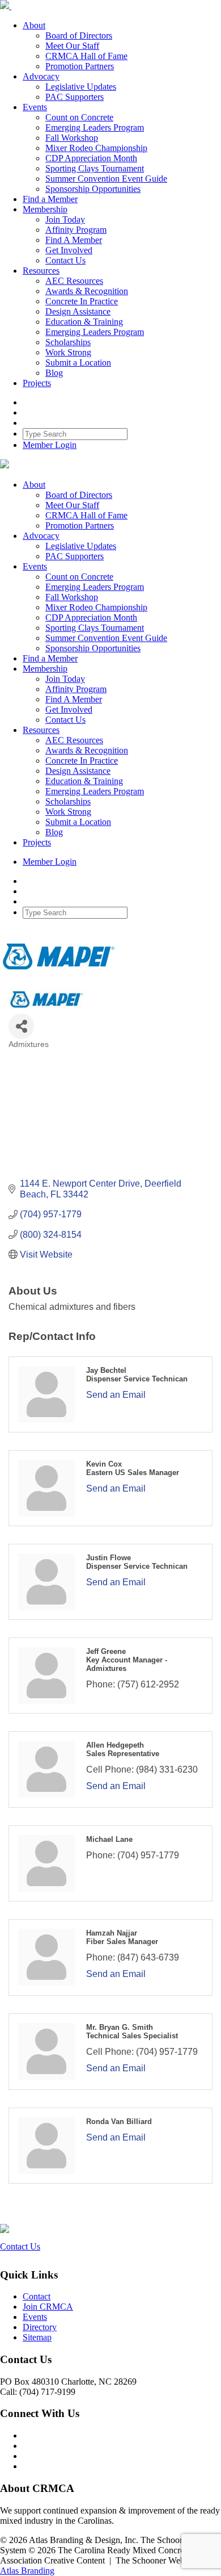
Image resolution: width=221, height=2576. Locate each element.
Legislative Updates (81, 87)
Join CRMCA (48, 2307)
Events (35, 107)
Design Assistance (78, 311)
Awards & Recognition (87, 291)
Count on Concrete (79, 117)
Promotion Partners (80, 66)
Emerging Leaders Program (95, 127)
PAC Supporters (75, 97)
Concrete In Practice (82, 301)
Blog (54, 373)
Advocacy (41, 76)
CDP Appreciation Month (91, 158)
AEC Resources (74, 281)
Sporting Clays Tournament (95, 168)
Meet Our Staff (72, 46)
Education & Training (84, 322)
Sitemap (37, 2337)
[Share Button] (21, 1026)
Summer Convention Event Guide (106, 179)
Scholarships (68, 342)
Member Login (50, 445)
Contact (37, 2296)
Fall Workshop (72, 138)
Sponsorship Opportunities (93, 189)
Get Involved (69, 250)
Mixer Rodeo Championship (96, 148)
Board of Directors (79, 35)
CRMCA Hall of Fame (86, 56)
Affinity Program (76, 230)
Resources (41, 271)
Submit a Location (78, 363)
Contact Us (65, 260)
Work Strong (68, 352)
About (34, 25)
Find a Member (50, 199)
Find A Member (74, 240)
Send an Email (116, 1395)
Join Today (65, 219)
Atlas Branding (27, 2571)
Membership (45, 209)
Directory (40, 2327)
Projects (37, 383)
